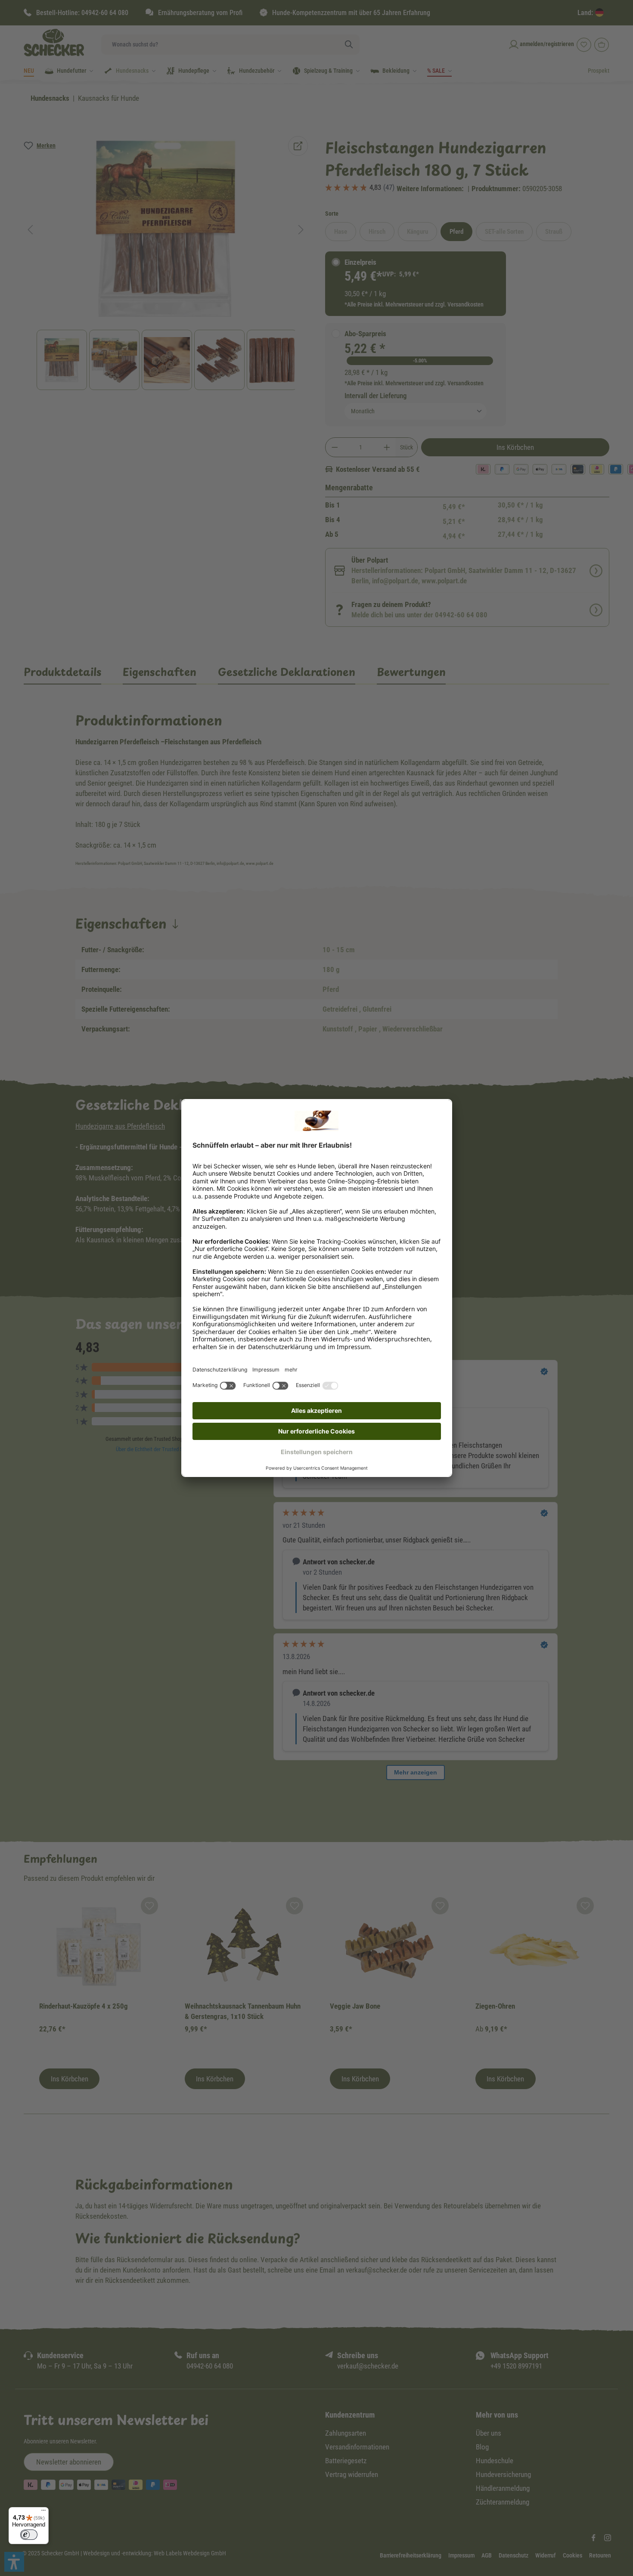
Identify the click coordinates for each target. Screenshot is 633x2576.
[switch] (29, 2535)
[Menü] (43, 2512)
